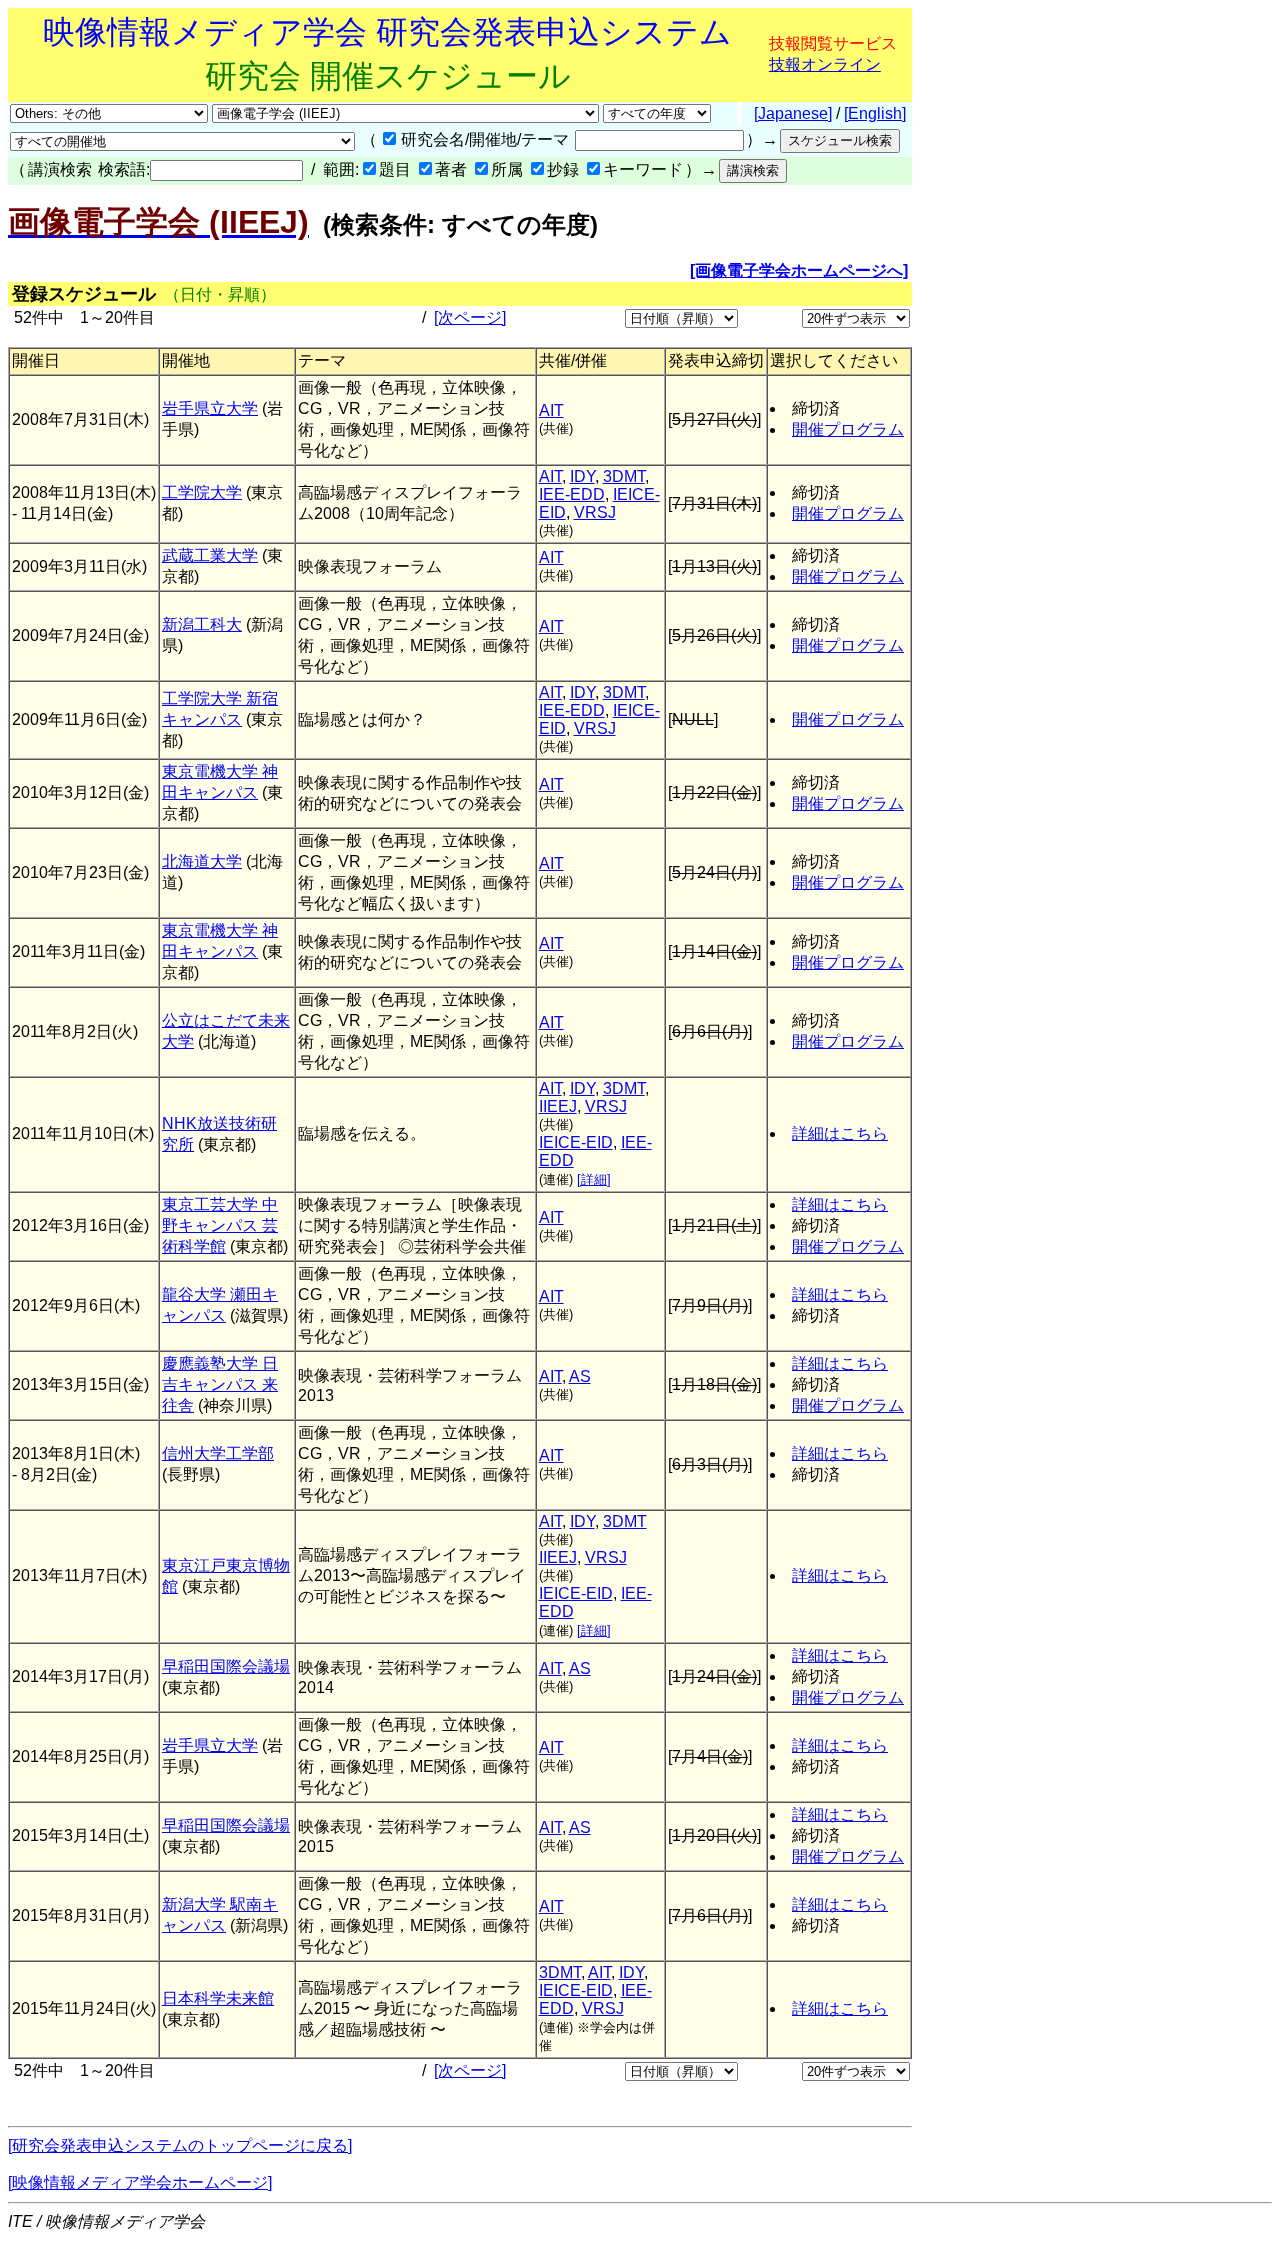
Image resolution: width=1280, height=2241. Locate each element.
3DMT (624, 476)
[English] (875, 113)
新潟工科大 (202, 624)
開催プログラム (848, 429)
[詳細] (594, 1179)
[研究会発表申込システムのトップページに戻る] (180, 2145)
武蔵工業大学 (210, 555)
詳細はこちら (840, 1133)
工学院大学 (202, 492)
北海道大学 (202, 861)
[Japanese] (793, 113)
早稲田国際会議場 (226, 1666)
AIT (551, 410)
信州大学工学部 (218, 1453)
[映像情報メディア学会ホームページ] (140, 2182)
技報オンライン (825, 64)
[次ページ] (470, 317)
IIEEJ (558, 1106)
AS (580, 1376)
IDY (582, 476)
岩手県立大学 (210, 408)
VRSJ (595, 512)
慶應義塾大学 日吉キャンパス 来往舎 (220, 1384)
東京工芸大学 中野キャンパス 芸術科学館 (220, 1225)
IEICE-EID (576, 1142)
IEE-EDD (572, 494)
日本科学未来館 (218, 1998)
